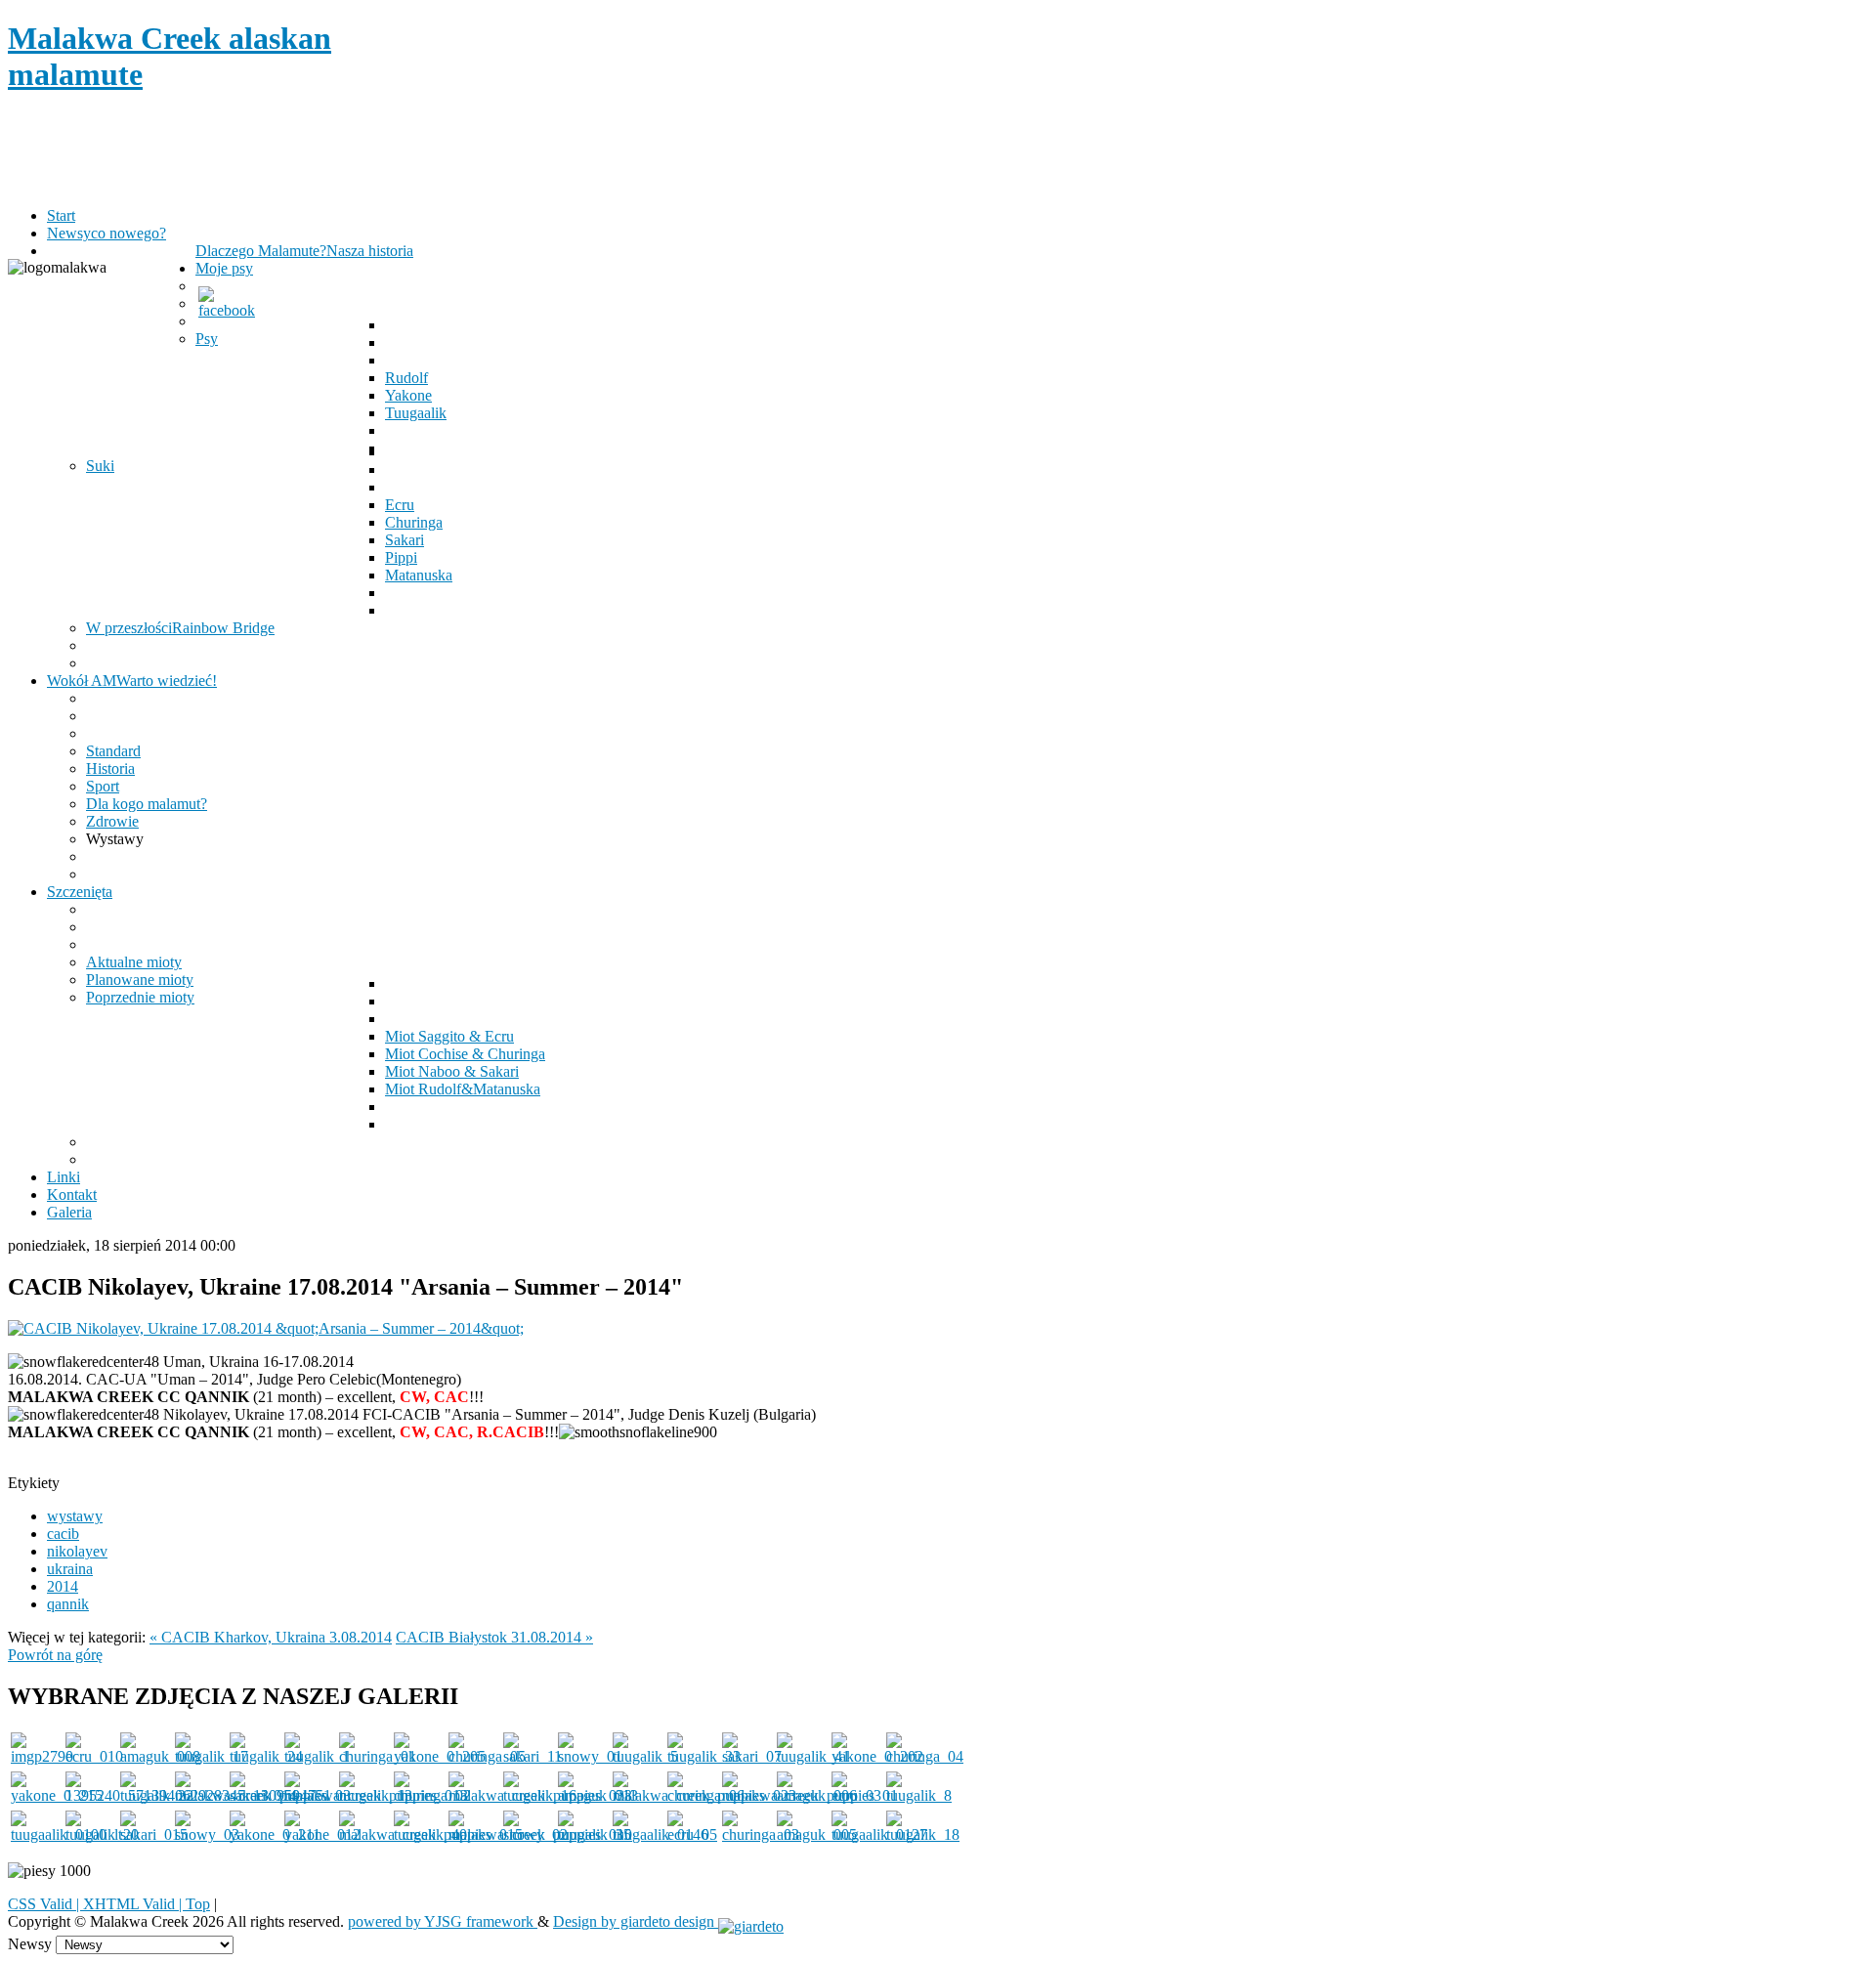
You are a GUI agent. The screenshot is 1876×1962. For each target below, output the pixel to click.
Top (198, 1904)
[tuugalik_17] (212, 1756)
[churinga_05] (487, 1756)
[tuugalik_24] (266, 1756)
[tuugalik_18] (923, 1834)
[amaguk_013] (598, 1795)
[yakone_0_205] (440, 1756)
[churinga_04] (925, 1756)
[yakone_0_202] (877, 1756)
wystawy (75, 1516)
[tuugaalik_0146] (661, 1834)
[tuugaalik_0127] (879, 1834)
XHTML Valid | (134, 1904)
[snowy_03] (207, 1834)
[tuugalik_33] (704, 1756)
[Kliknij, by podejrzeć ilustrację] (266, 1328)
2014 (63, 1586)
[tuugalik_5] (645, 1756)
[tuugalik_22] (157, 1795)
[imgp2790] (42, 1756)
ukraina (70, 1569)
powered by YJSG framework (443, 1921)
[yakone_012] (322, 1834)
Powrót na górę (55, 1655)
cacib (63, 1534)
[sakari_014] (263, 1795)
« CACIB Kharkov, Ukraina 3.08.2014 (271, 1637)
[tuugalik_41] (813, 1756)
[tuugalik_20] (102, 1834)
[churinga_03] (761, 1834)
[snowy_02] (535, 1834)
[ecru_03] (856, 1795)
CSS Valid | (45, 1904)
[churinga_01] (378, 1756)
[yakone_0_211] (275, 1834)
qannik (68, 1604)
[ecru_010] (94, 1756)
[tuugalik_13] (376, 1795)
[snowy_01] (590, 1756)
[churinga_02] (432, 1795)
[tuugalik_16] (540, 1795)
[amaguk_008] (160, 1756)
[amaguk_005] (817, 1834)
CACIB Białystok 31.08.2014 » (494, 1637)
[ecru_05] (692, 1834)
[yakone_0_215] (57, 1795)
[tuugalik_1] (317, 1756)
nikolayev (77, 1551)
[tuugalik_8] (919, 1795)
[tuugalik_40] (430, 1834)
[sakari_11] (533, 1756)
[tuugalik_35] (595, 1834)
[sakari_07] (752, 1756)
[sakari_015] (154, 1834)
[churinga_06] (706, 1795)
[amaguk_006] (817, 1795)
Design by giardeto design (636, 1921)
